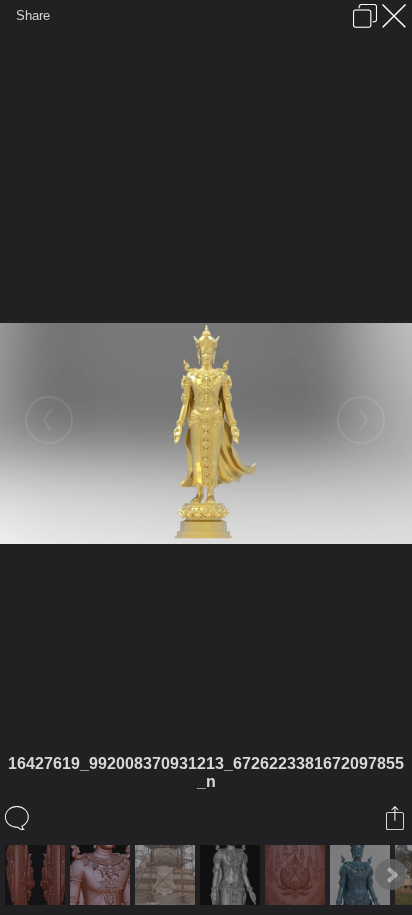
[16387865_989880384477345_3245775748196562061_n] (102, 875)
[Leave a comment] (18, 818)
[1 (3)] (37, 875)
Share (33, 15)
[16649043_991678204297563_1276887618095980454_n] (232, 875)
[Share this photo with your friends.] (396, 818)
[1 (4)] (297, 875)
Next (391, 875)
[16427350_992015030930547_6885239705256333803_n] (362, 875)
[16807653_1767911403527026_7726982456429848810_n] (167, 875)
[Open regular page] (365, 16)
